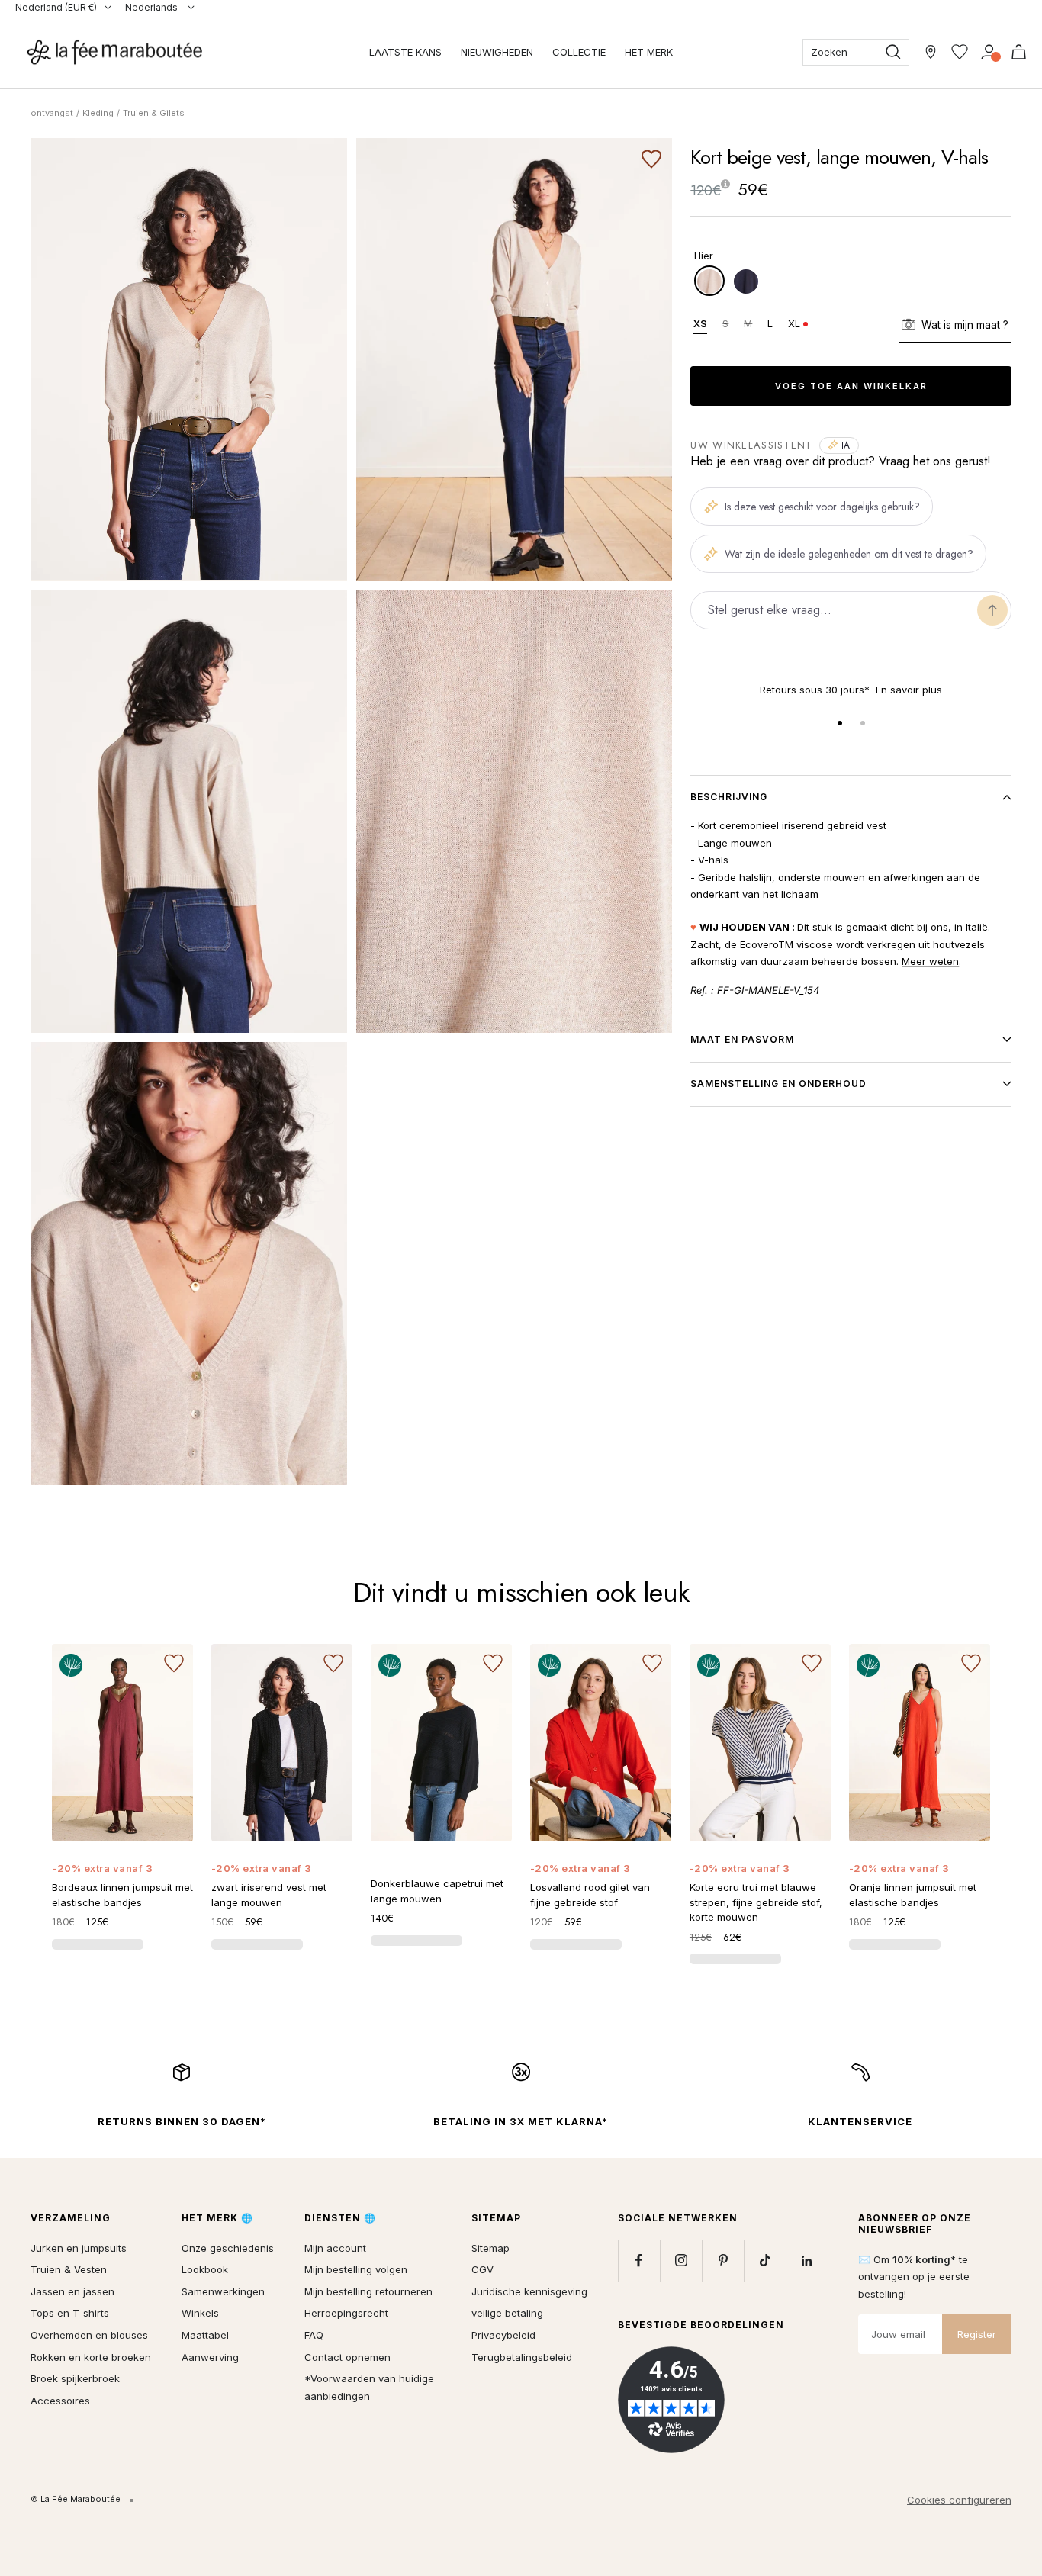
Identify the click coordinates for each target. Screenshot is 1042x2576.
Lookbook (205, 2269)
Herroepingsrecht (346, 2313)
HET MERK (649, 52)
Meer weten (930, 961)
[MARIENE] (746, 281)
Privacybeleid (503, 2335)
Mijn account (335, 2248)
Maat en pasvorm (742, 1039)
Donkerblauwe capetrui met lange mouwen (437, 1891)
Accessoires (60, 2401)
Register (977, 2334)
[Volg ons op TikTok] (765, 2261)
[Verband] (989, 52)
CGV (482, 2269)
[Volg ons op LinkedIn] (807, 2261)
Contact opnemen (347, 2357)
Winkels (200, 2313)
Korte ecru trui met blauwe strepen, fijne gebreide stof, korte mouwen (756, 1902)
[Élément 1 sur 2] (840, 723)
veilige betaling (507, 2313)
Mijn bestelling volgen (356, 2269)
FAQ (314, 2335)
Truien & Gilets (154, 113)
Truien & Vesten (69, 2269)
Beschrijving (729, 797)
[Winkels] (931, 52)
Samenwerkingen (223, 2291)
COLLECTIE (579, 52)
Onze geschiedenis (228, 2248)
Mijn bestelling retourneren (368, 2291)
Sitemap (490, 2248)
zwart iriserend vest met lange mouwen (269, 1895)
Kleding (98, 113)
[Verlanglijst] (960, 52)
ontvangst (52, 113)
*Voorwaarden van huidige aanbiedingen (369, 2387)
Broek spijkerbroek (75, 2378)
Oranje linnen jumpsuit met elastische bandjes (913, 1895)
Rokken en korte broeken (91, 2357)
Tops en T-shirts (70, 2313)
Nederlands (153, 7)
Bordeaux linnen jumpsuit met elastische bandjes (122, 1895)
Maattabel (205, 2335)
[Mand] (1019, 52)
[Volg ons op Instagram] (681, 2261)
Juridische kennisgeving (529, 2291)
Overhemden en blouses (89, 2335)
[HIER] (709, 281)
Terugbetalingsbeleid (522, 2357)
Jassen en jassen (72, 2291)
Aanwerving (210, 2357)
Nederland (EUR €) (56, 7)
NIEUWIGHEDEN (497, 52)
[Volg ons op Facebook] (639, 2261)
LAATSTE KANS (405, 52)
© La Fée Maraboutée (76, 2499)
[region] (851, 690)
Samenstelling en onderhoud (778, 1084)
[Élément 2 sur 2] (863, 723)
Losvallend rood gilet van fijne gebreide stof (590, 1895)
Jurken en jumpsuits (79, 2248)
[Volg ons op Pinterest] (723, 2261)
